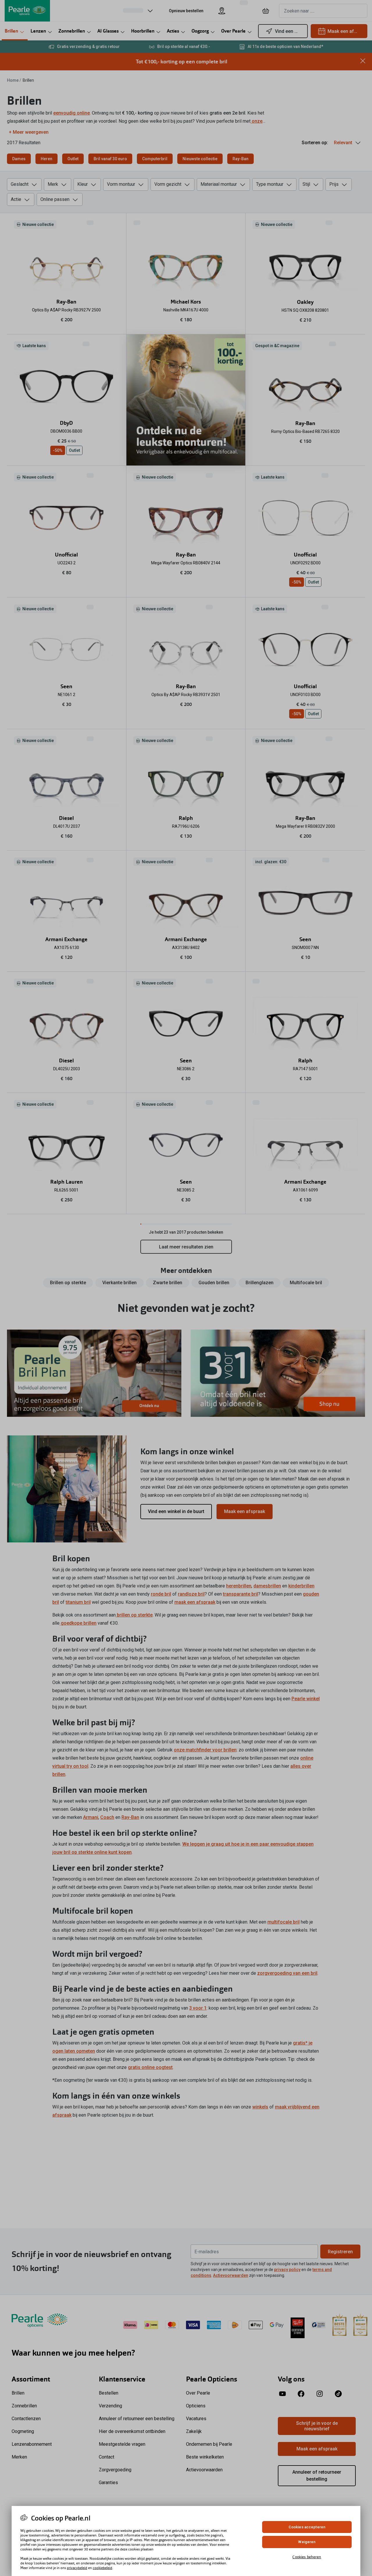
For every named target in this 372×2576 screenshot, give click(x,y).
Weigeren (307, 2542)
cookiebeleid (102, 2568)
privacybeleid (77, 2568)
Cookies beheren (307, 2557)
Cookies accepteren (307, 2527)
